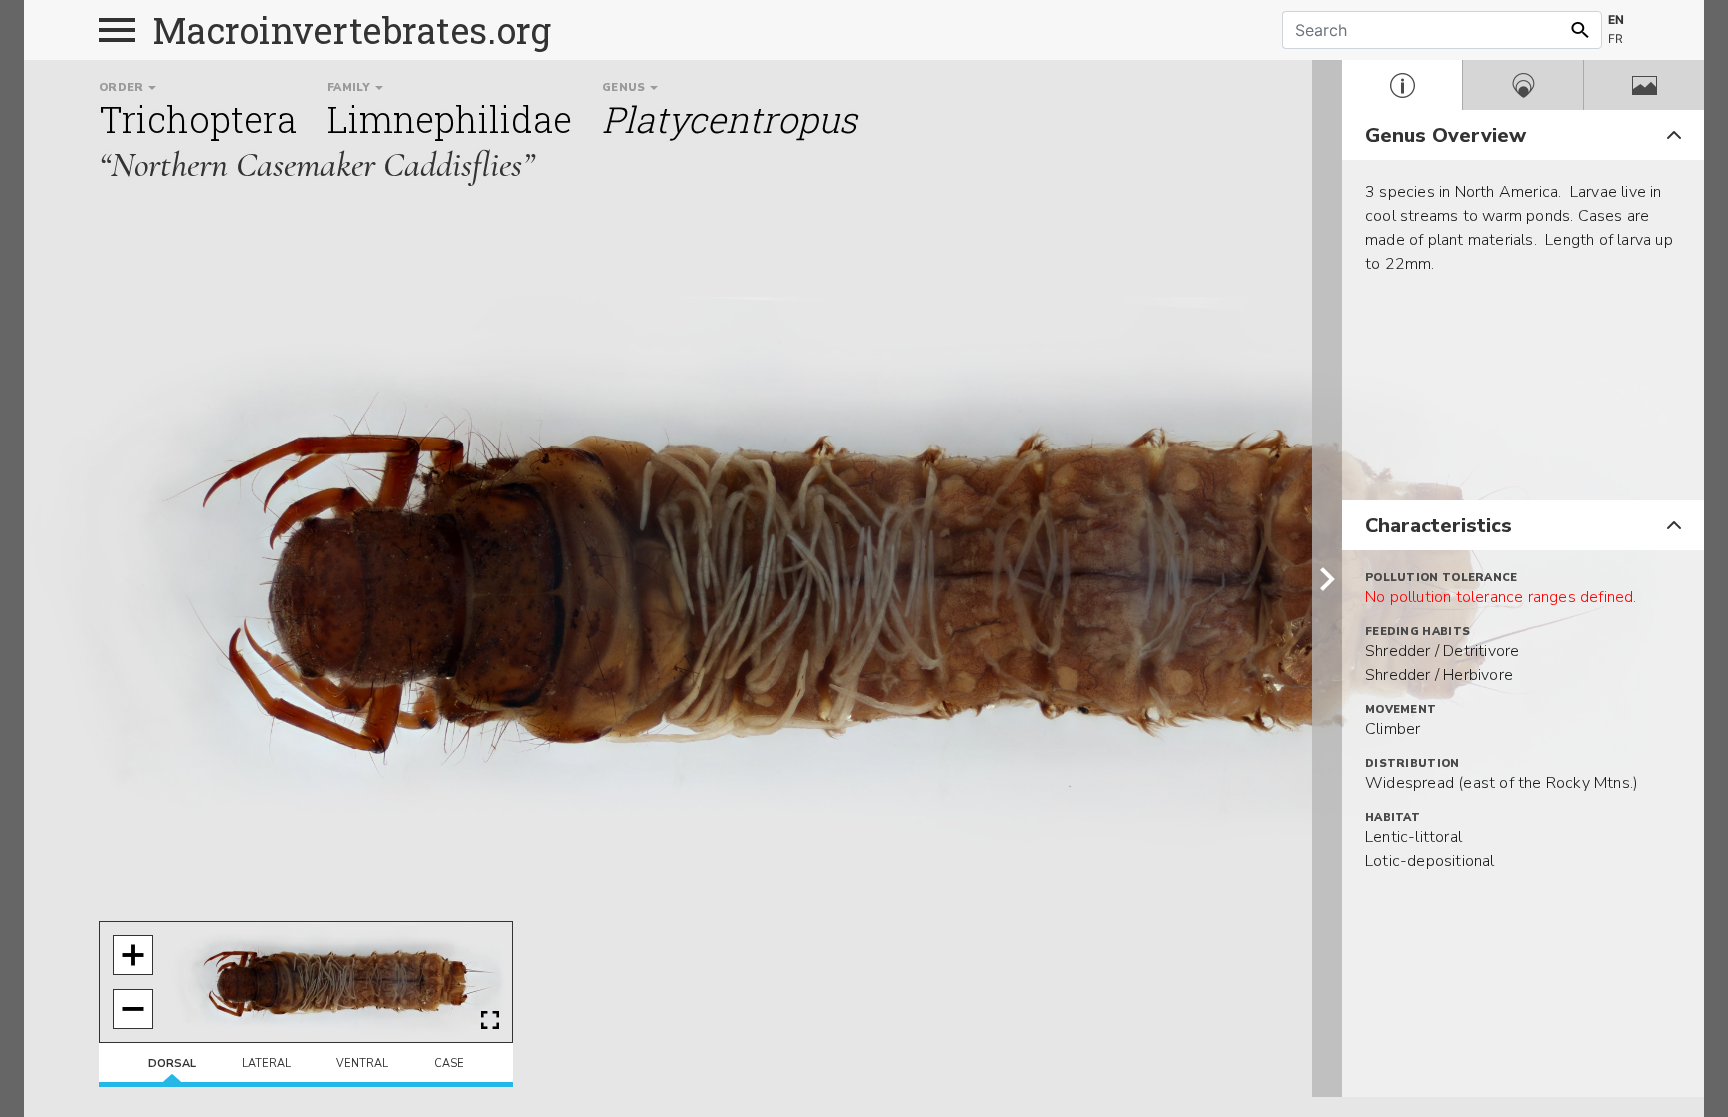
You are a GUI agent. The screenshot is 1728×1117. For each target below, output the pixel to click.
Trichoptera (198, 119)
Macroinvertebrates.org (352, 30)
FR (1615, 38)
